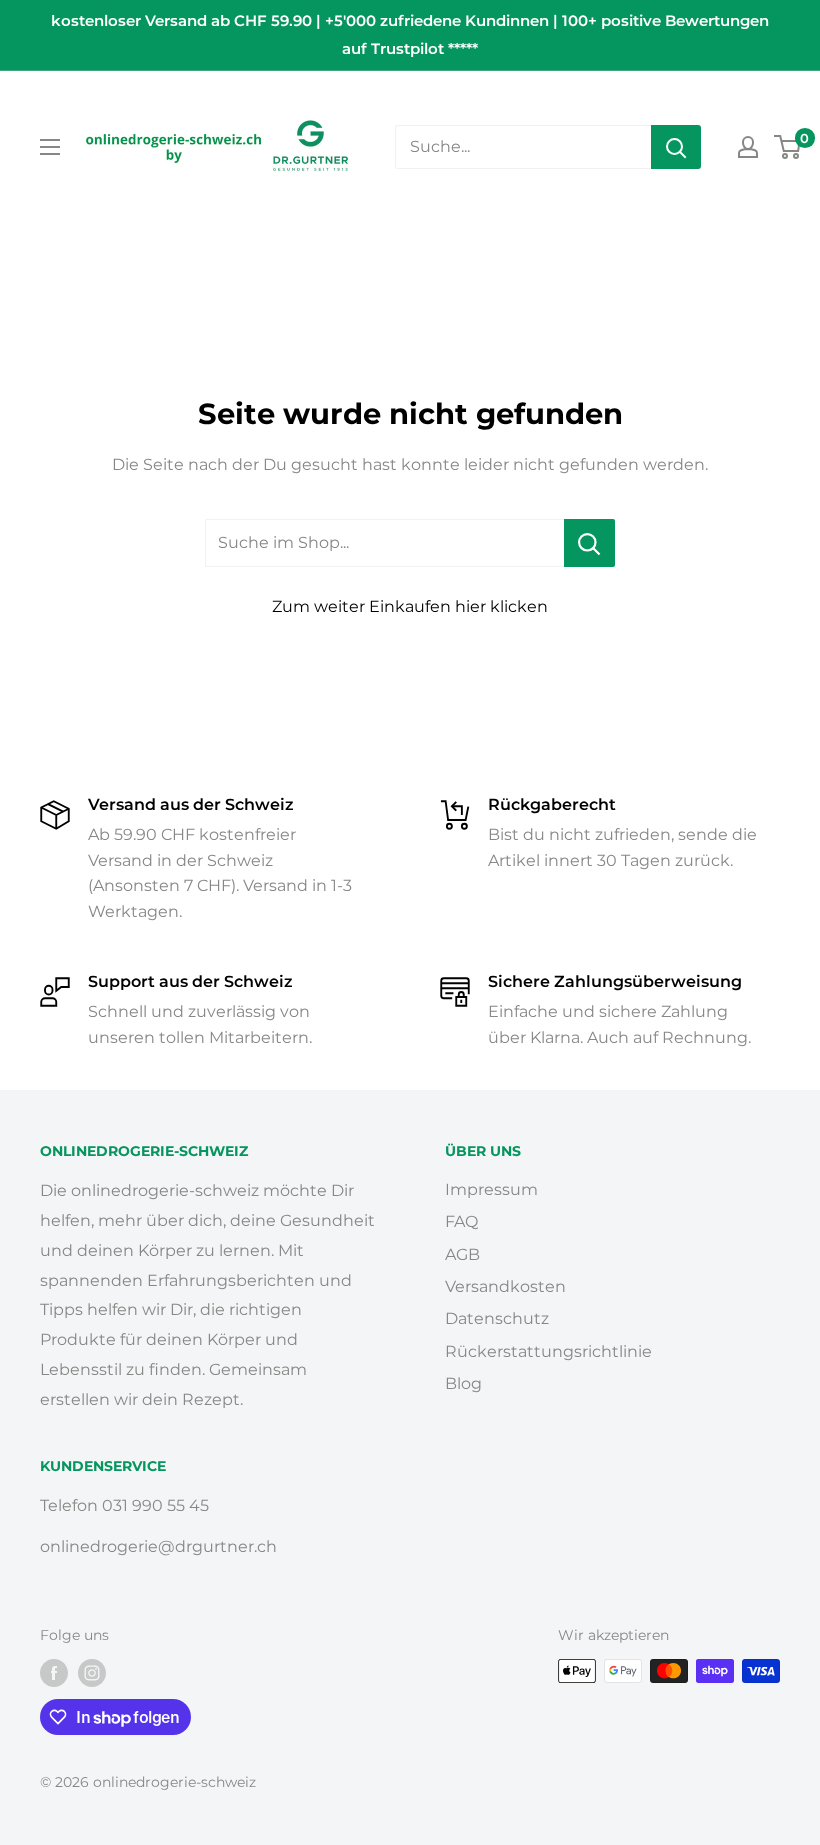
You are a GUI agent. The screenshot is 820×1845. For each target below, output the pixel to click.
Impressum (491, 1189)
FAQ (461, 1221)
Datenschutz (497, 1318)
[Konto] (748, 147)
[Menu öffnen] (50, 147)
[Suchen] (676, 147)
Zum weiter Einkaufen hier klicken (410, 606)
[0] (788, 147)
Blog (463, 1383)
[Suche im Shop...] (589, 543)
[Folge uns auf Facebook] (54, 1673)
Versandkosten (505, 1286)
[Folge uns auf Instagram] (92, 1673)
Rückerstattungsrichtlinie (548, 1351)
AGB (462, 1254)
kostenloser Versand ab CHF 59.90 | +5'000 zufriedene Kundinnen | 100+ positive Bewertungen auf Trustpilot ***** (410, 34)
